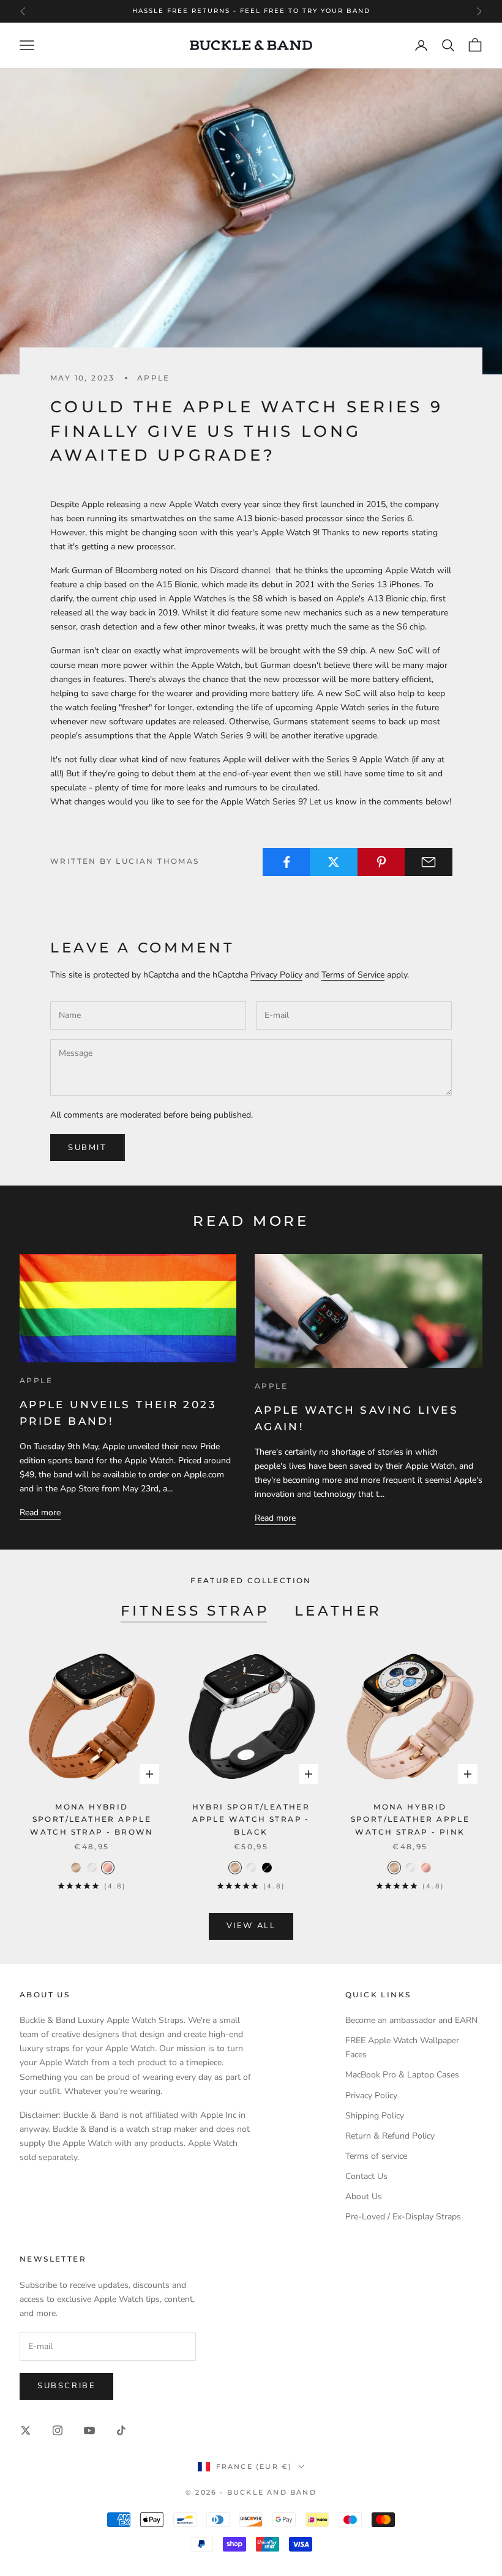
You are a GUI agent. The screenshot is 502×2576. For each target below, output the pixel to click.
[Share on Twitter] (334, 862)
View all (251, 1926)
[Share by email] (429, 862)
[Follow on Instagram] (58, 2430)
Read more (40, 1513)
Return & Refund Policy (390, 2136)
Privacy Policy (276, 975)
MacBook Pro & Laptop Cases (402, 2075)
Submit (88, 1148)
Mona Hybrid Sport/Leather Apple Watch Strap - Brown (92, 1819)
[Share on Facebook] (287, 862)
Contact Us (366, 2176)
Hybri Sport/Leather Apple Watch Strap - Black (251, 1819)
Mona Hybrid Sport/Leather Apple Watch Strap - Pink (410, 1819)
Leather (338, 1610)
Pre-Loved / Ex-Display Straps (403, 2217)
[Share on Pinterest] (381, 862)
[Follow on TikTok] (121, 2430)
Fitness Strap (195, 1610)
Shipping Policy (375, 2116)
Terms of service (376, 2156)
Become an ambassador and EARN (411, 2020)
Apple (154, 378)
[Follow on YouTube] (89, 2430)
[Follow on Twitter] (26, 2430)
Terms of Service (353, 975)
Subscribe (66, 2386)
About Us (364, 2196)
